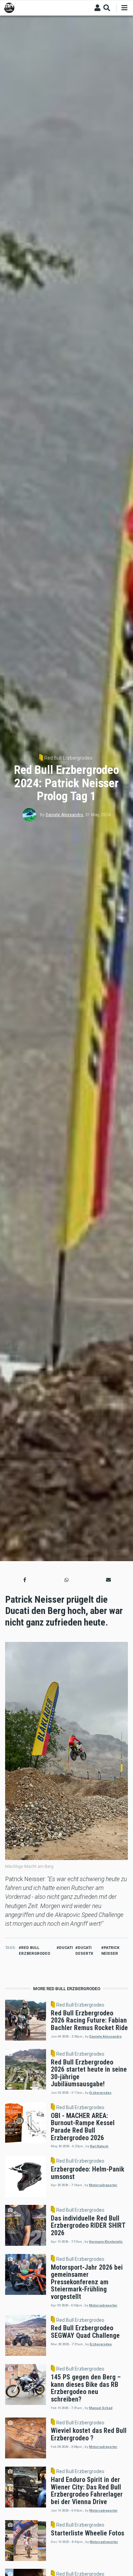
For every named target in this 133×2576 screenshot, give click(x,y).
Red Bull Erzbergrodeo (68, 758)
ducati (66, 1948)
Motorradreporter (103, 2185)
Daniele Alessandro (64, 815)
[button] (25, 1580)
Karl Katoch (99, 2146)
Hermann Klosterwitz (106, 2242)
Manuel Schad (101, 2408)
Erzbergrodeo (100, 2093)
